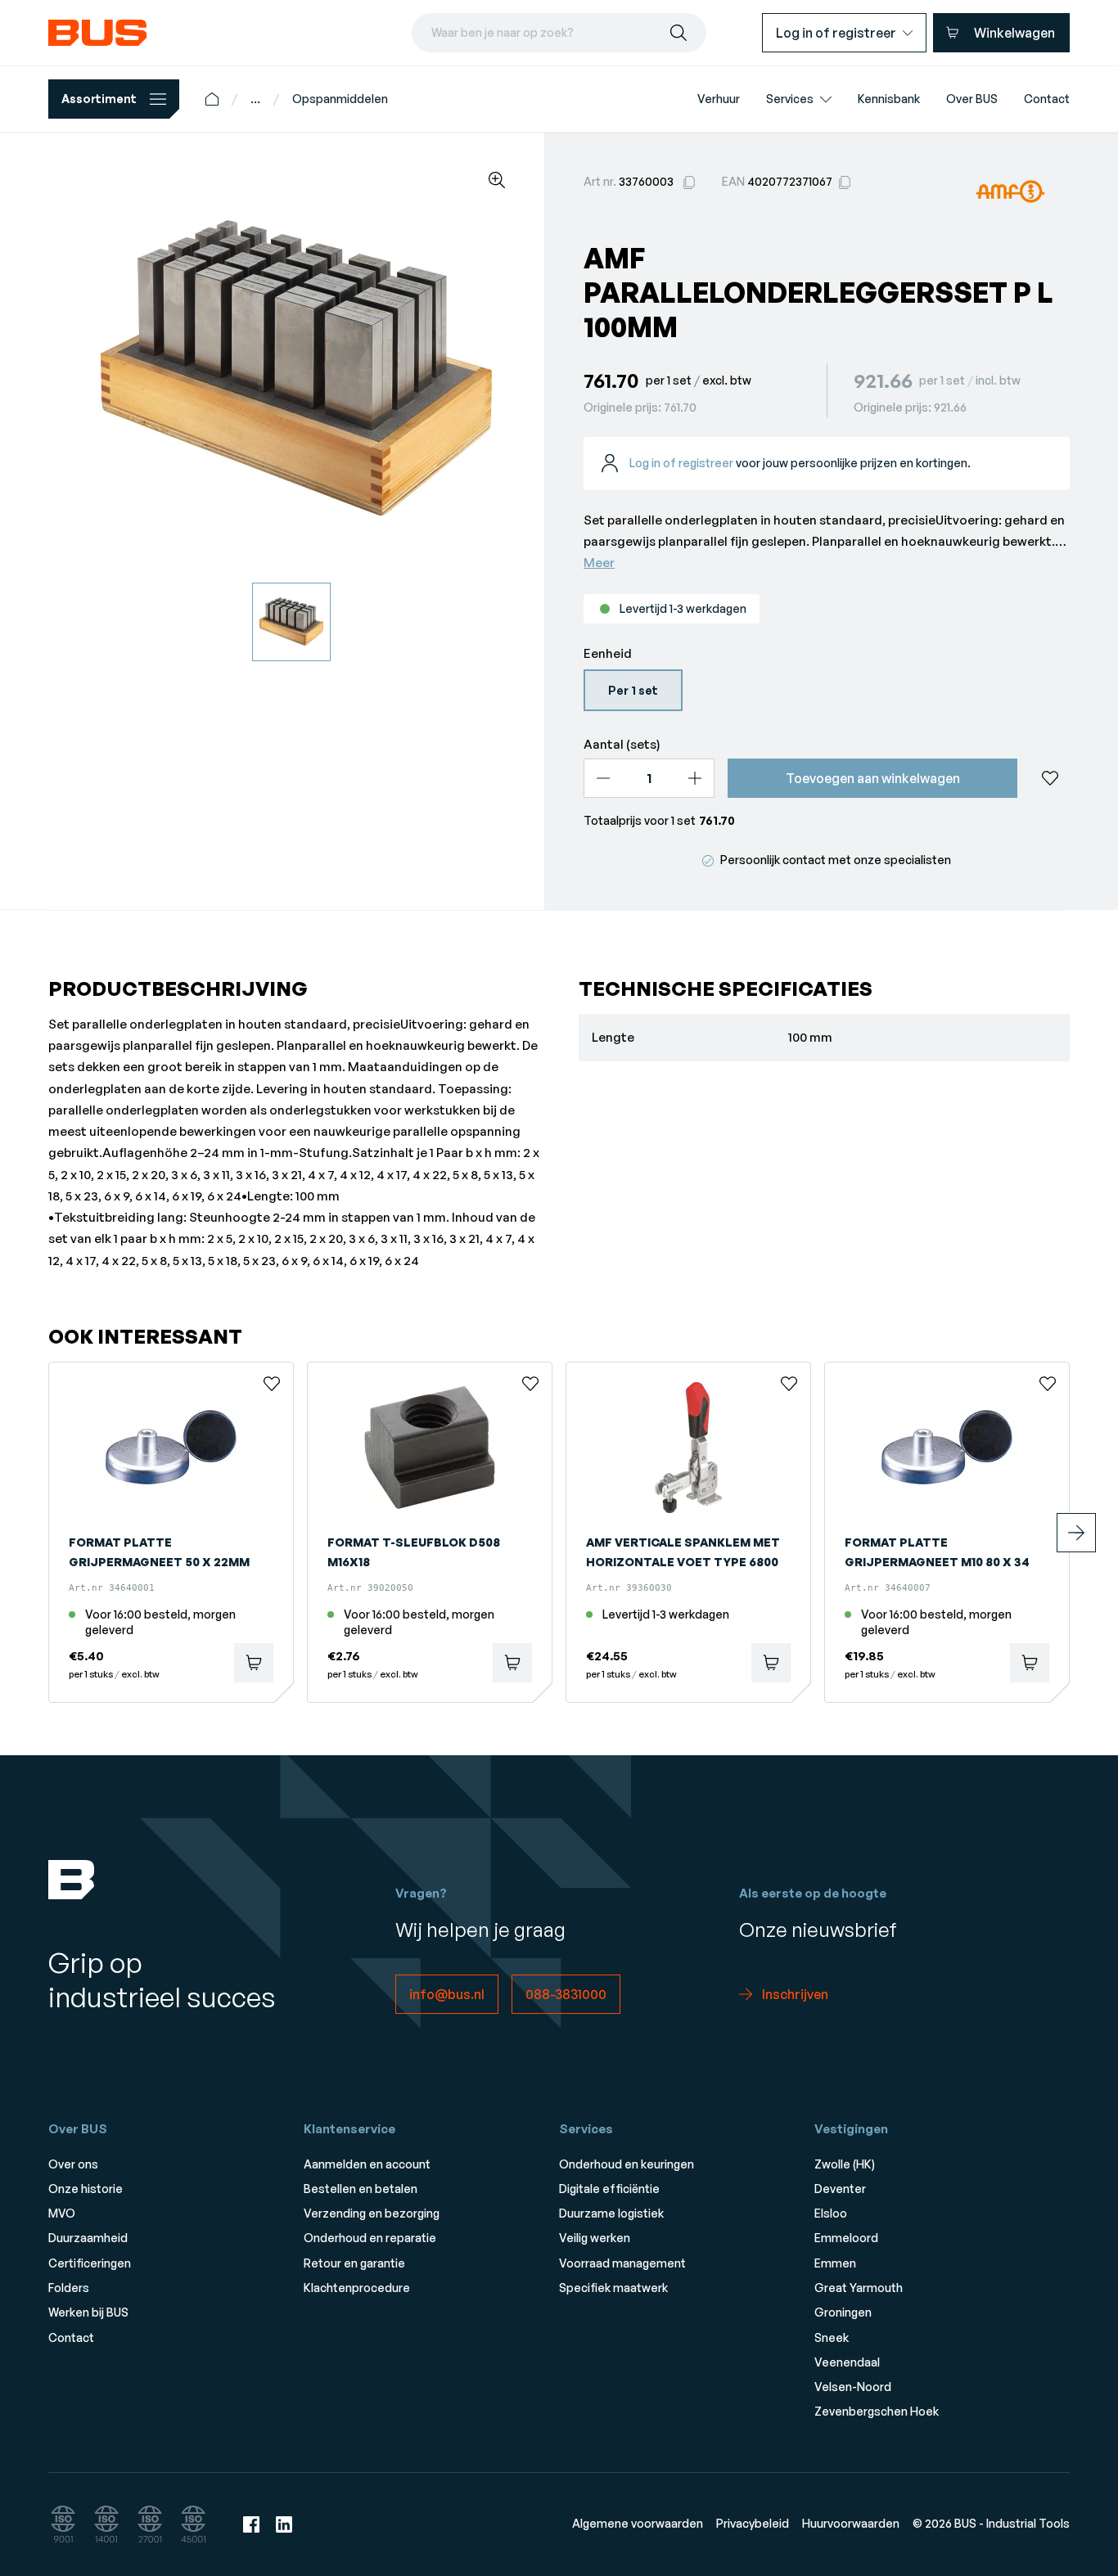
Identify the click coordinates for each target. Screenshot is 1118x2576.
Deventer (840, 2189)
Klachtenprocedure (357, 2288)
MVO (62, 2213)
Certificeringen (90, 2263)
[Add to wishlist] (1050, 778)
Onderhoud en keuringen (627, 2164)
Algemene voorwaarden (638, 2523)
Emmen (835, 2263)
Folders (69, 2288)
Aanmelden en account (367, 2164)
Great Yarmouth (859, 2288)
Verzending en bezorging (372, 2213)
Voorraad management (622, 2263)
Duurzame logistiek (611, 2213)
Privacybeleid (753, 2523)
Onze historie (86, 2189)
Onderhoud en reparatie (370, 2238)
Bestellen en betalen (361, 2189)
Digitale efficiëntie (609, 2189)
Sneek (832, 2337)
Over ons (73, 2164)
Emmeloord (846, 2238)
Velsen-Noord (853, 2387)
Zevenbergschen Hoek (877, 2411)
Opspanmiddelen (340, 99)
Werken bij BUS (88, 2312)
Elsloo (831, 2213)
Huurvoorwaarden (851, 2523)
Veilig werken (595, 2238)
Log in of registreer (681, 463)
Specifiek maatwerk (613, 2288)
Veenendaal (847, 2362)
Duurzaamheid (88, 2238)
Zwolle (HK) (845, 2164)
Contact (71, 2337)
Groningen (843, 2312)
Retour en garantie (354, 2263)
